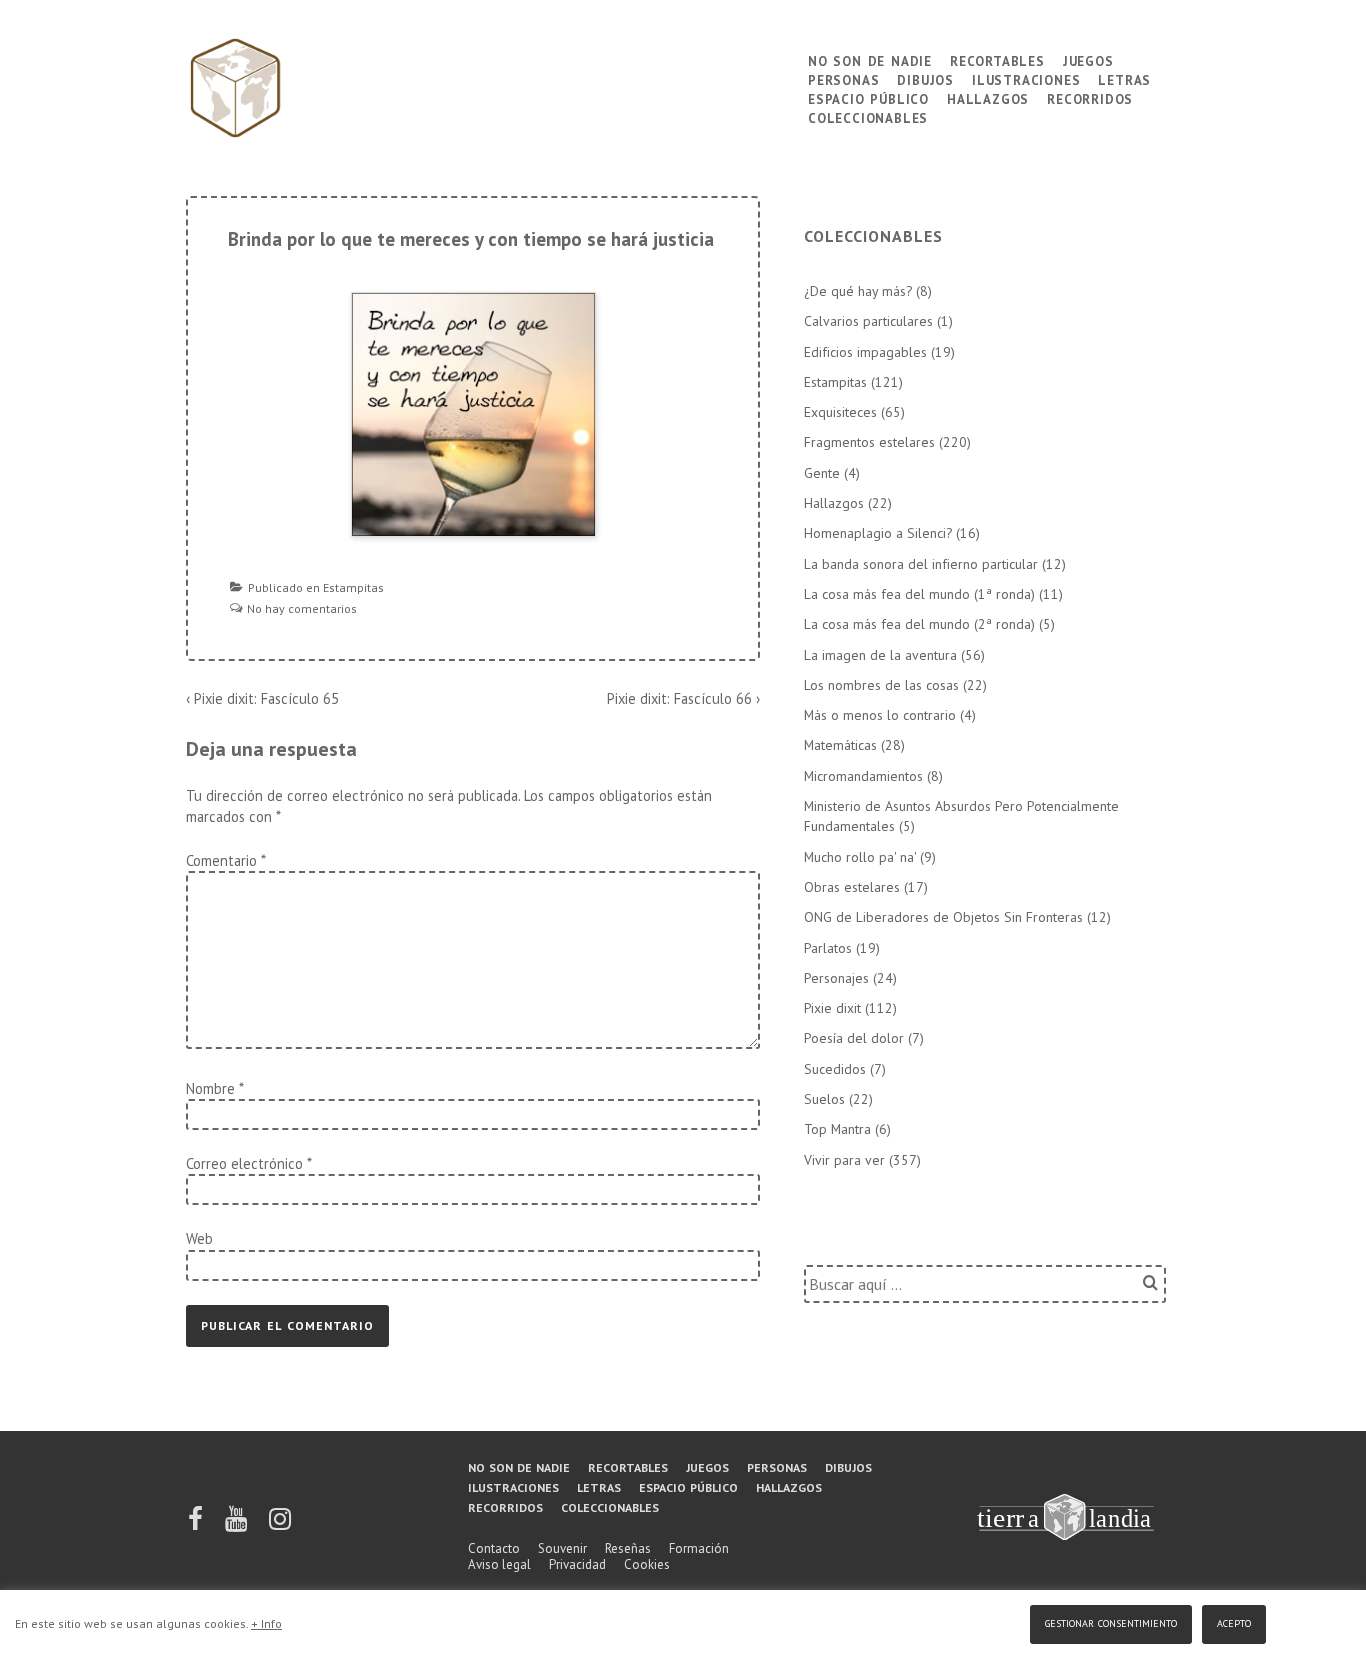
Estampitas (353, 587)
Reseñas (628, 1548)
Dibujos (925, 78)
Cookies (647, 1564)
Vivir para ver (844, 1160)
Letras (1124, 78)
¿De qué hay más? (858, 291)
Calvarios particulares (868, 321)
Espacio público (868, 97)
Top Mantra (837, 1129)
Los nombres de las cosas (881, 685)
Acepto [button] (1234, 1621)
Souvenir (562, 1548)
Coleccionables (868, 116)
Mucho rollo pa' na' (860, 857)
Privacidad (577, 1564)
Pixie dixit (832, 1008)
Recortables (997, 59)
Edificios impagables (865, 352)
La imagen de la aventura (880, 655)
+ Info (266, 1623)
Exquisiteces (840, 412)
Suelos (824, 1099)
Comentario (225, 860)
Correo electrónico (244, 1163)
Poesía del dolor (854, 1038)
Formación (699, 1548)
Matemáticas (840, 745)
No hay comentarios (302, 608)
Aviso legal (499, 1564)
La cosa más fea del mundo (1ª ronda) (919, 594)
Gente (822, 473)
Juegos (1088, 59)
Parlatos (828, 948)
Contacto (494, 1548)
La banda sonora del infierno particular (921, 564)
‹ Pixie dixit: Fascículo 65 (262, 698)
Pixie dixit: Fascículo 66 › (683, 698)
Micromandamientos (863, 776)
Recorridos (1090, 97)
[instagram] (280, 1525)
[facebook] (197, 1525)
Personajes (836, 978)
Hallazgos (988, 97)
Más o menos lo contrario (880, 715)
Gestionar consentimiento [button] (1111, 1621)
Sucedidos (835, 1069)
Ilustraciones (1026, 78)
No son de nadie (870, 59)
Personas (843, 78)
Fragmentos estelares (869, 442)
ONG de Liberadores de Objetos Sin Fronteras (943, 917)
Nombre (210, 1088)
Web (199, 1238)
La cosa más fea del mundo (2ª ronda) (919, 624)
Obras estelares (852, 887)
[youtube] (237, 1525)
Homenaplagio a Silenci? (878, 533)
